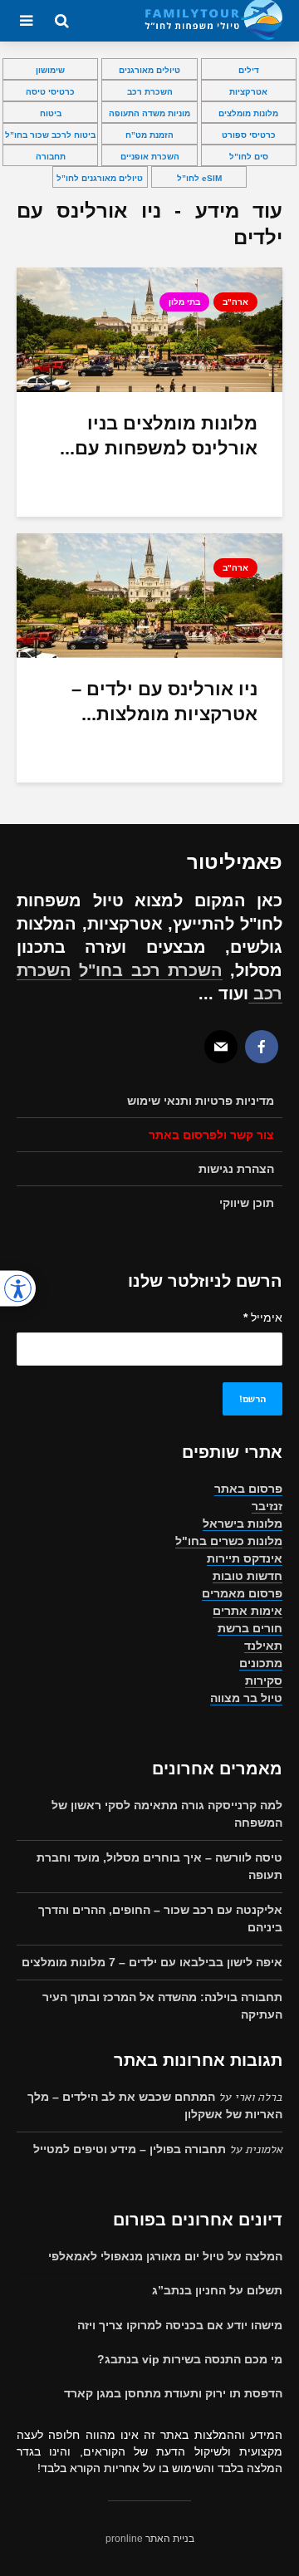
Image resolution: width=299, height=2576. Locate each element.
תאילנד (263, 1646)
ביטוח (51, 113)
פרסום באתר (248, 1489)
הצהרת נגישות (236, 1169)
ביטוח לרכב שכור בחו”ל (50, 135)
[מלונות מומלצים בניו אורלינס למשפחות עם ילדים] (149, 329)
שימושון (50, 70)
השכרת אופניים (150, 157)
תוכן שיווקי (247, 1203)
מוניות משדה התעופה (149, 113)
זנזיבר (267, 1506)
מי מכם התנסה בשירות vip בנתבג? (190, 2359)
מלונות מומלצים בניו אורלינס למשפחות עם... (159, 436)
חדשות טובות (248, 1576)
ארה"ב (235, 302)
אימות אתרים (248, 1611)
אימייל (263, 1317)
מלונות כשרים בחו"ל (229, 1541)
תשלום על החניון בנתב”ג (217, 2290)
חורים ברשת (250, 1628)
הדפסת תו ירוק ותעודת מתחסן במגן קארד (173, 2393)
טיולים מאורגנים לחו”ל (100, 178)
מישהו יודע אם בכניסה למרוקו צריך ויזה (180, 2325)
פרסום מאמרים (242, 1593)
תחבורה (51, 157)
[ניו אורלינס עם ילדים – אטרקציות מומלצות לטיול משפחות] (149, 594)
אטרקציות (248, 92)
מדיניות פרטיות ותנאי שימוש (201, 1101)
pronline (124, 2539)
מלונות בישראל (243, 1524)
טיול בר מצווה (246, 1698)
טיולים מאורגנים (149, 70)
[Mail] (221, 1047)
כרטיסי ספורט (249, 135)
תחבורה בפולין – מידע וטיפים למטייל (130, 2149)
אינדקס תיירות (245, 1558)
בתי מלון (184, 302)
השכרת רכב (150, 92)
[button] (18, 1288)
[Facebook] (262, 1047)
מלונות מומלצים (248, 113)
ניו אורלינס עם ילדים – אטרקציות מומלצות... (164, 702)
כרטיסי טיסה (50, 92)
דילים (249, 70)
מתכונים (261, 1663)
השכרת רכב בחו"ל (151, 970)
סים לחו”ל (249, 157)
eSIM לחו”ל (199, 178)
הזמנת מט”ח (149, 135)
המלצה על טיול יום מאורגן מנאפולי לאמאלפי (165, 2256)
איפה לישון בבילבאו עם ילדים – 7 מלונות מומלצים (152, 1962)
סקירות (264, 1681)
